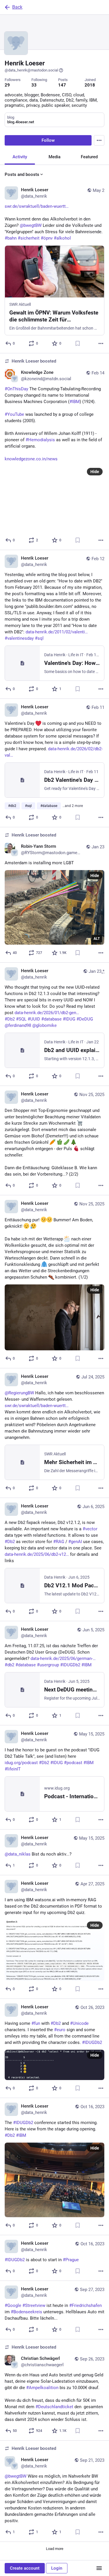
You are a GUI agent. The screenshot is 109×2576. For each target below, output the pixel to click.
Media (54, 157)
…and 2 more (73, 806)
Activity (20, 157)
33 (34, 85)
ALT (97, 939)
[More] (101, 343)
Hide (95, 472)
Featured (89, 157)
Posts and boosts (22, 174)
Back (17, 7)
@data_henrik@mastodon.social (31, 70)
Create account (25, 2568)
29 (7, 85)
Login (57, 2568)
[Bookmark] (78, 343)
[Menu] (99, 140)
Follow (48, 140)
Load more (55, 2549)
